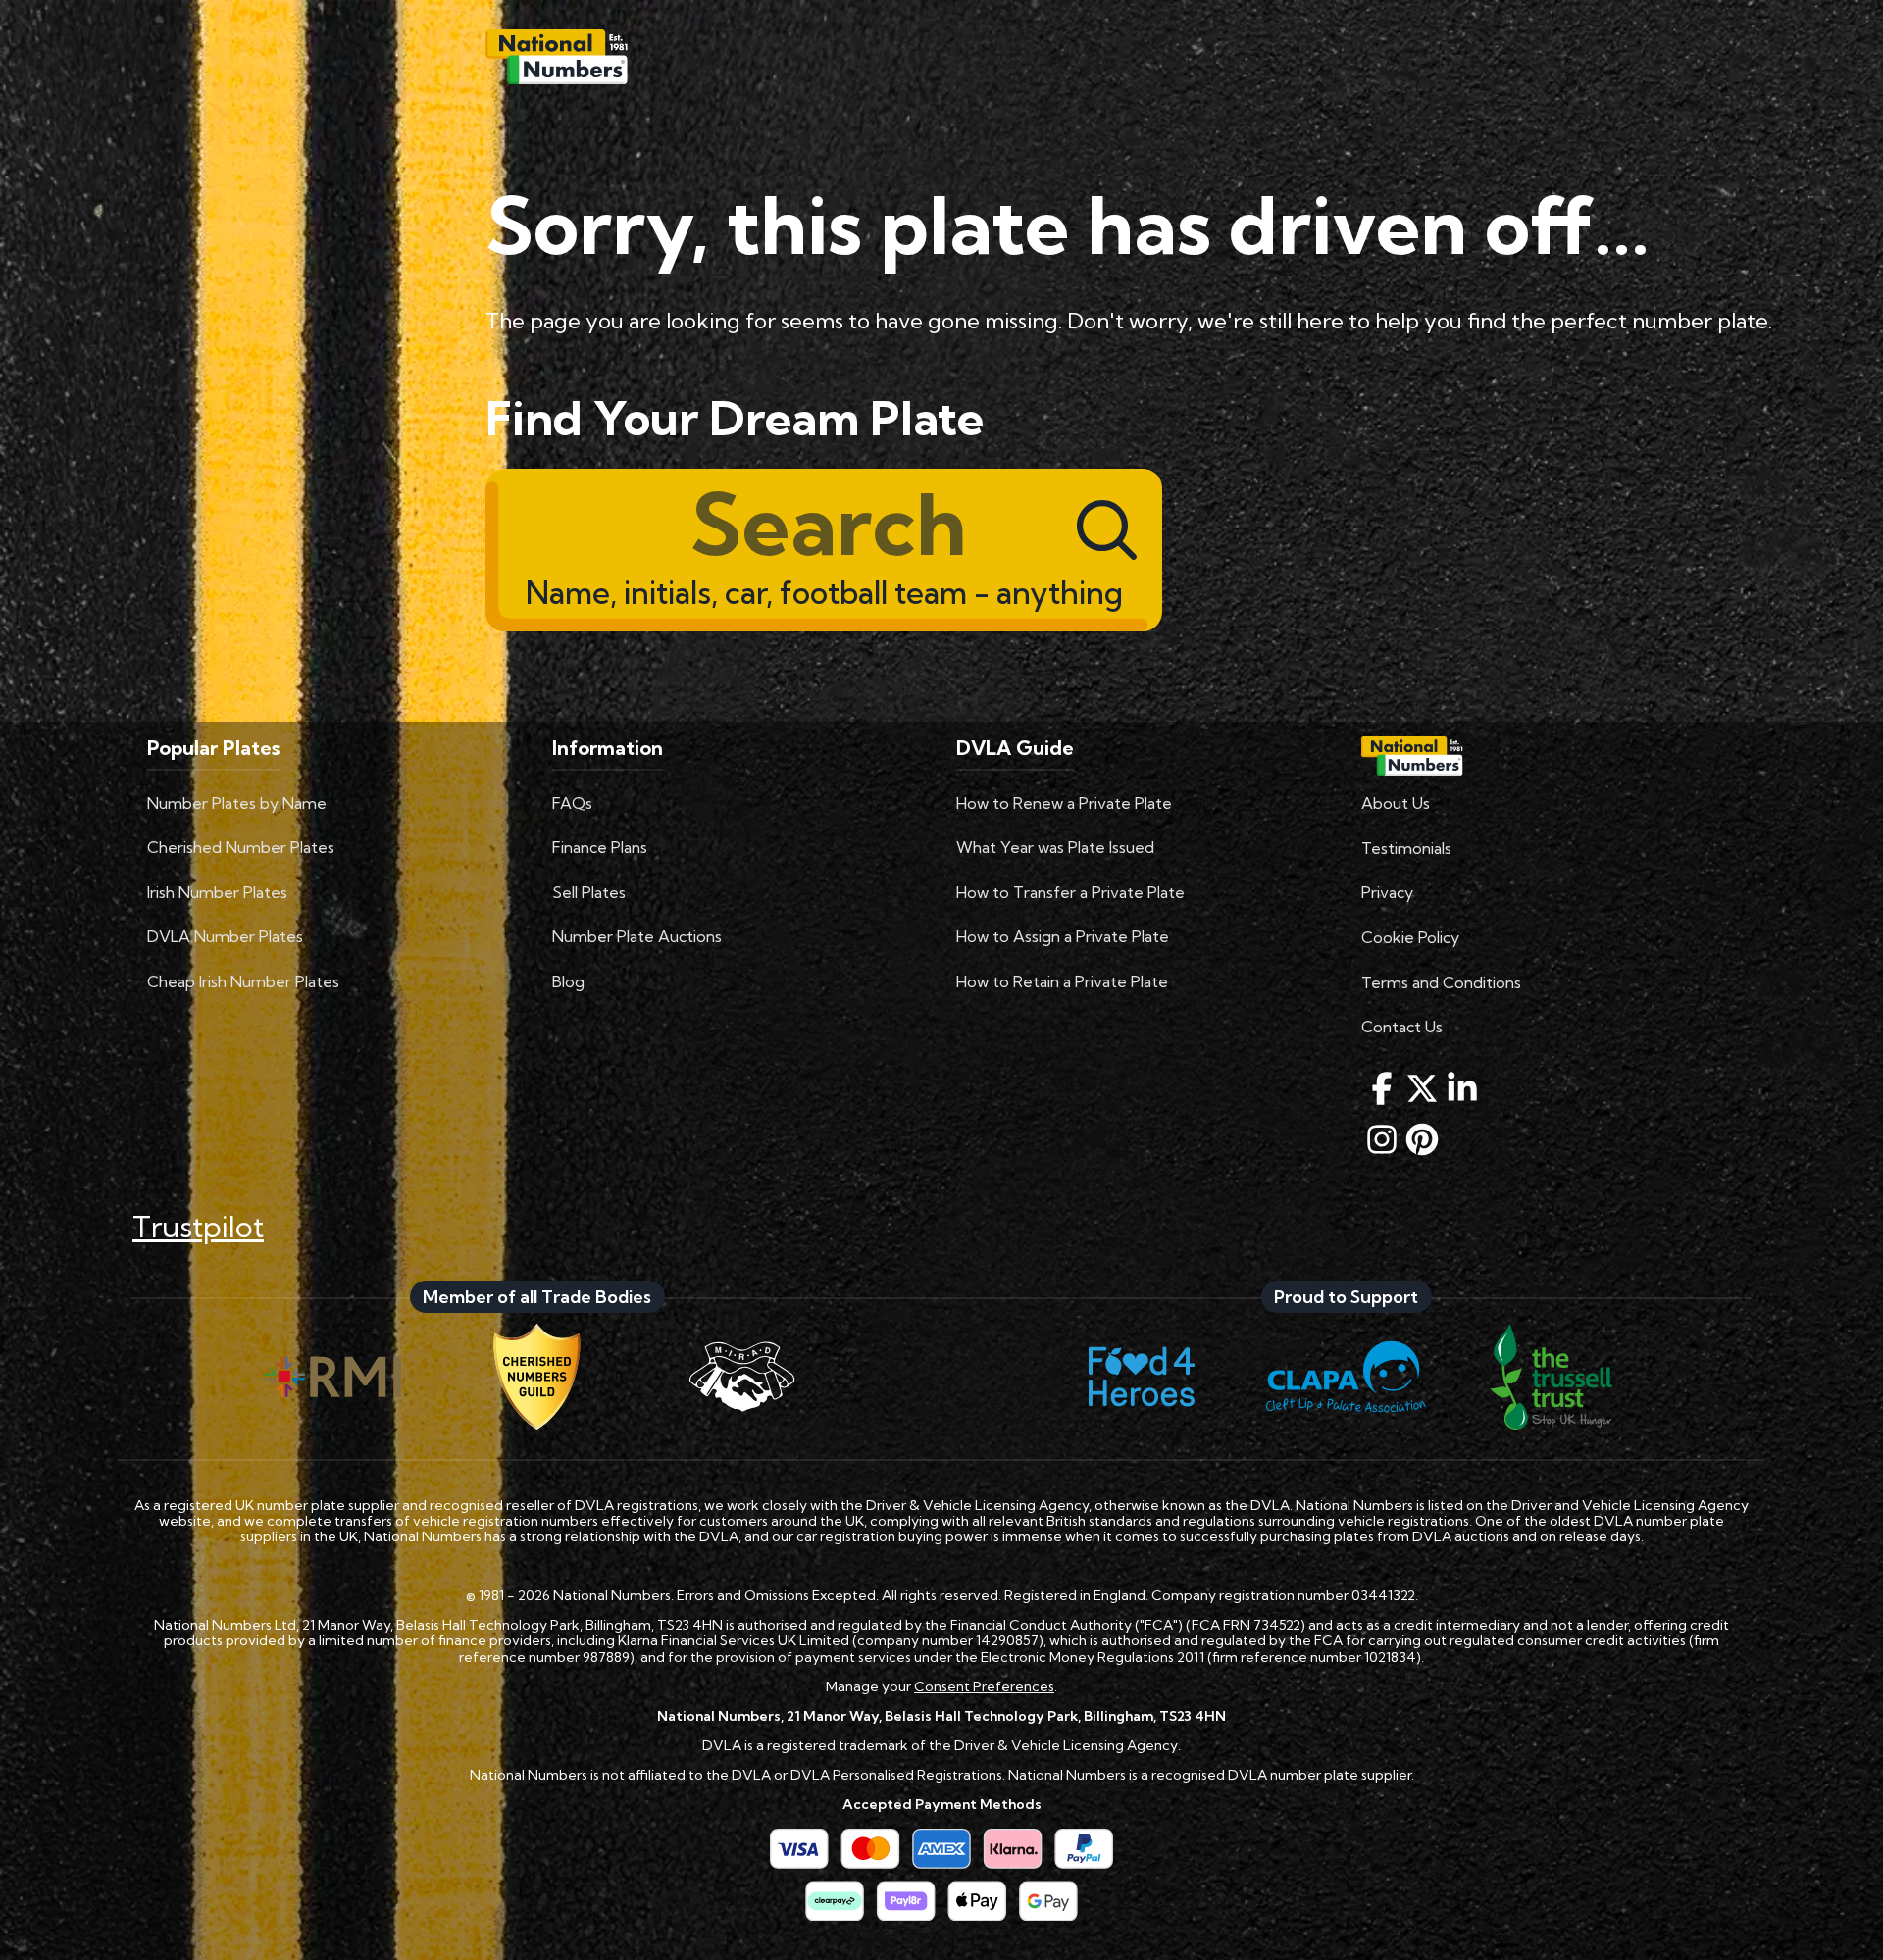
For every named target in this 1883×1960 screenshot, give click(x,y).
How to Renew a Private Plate (1064, 803)
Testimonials (1406, 848)
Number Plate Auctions (637, 936)
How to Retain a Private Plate (1062, 981)
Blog (568, 981)
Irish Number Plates (217, 892)
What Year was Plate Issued (1055, 847)
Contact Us (1402, 1027)
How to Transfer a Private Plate (1070, 892)
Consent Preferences (984, 1686)
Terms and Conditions (1441, 982)
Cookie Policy (1410, 937)
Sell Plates (589, 892)
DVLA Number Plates (225, 936)
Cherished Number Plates (241, 847)
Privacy (1387, 892)
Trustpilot (198, 1227)
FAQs (572, 803)
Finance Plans (600, 847)
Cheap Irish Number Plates (243, 981)
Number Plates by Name (237, 803)
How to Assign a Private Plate (1063, 936)
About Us (1396, 803)
